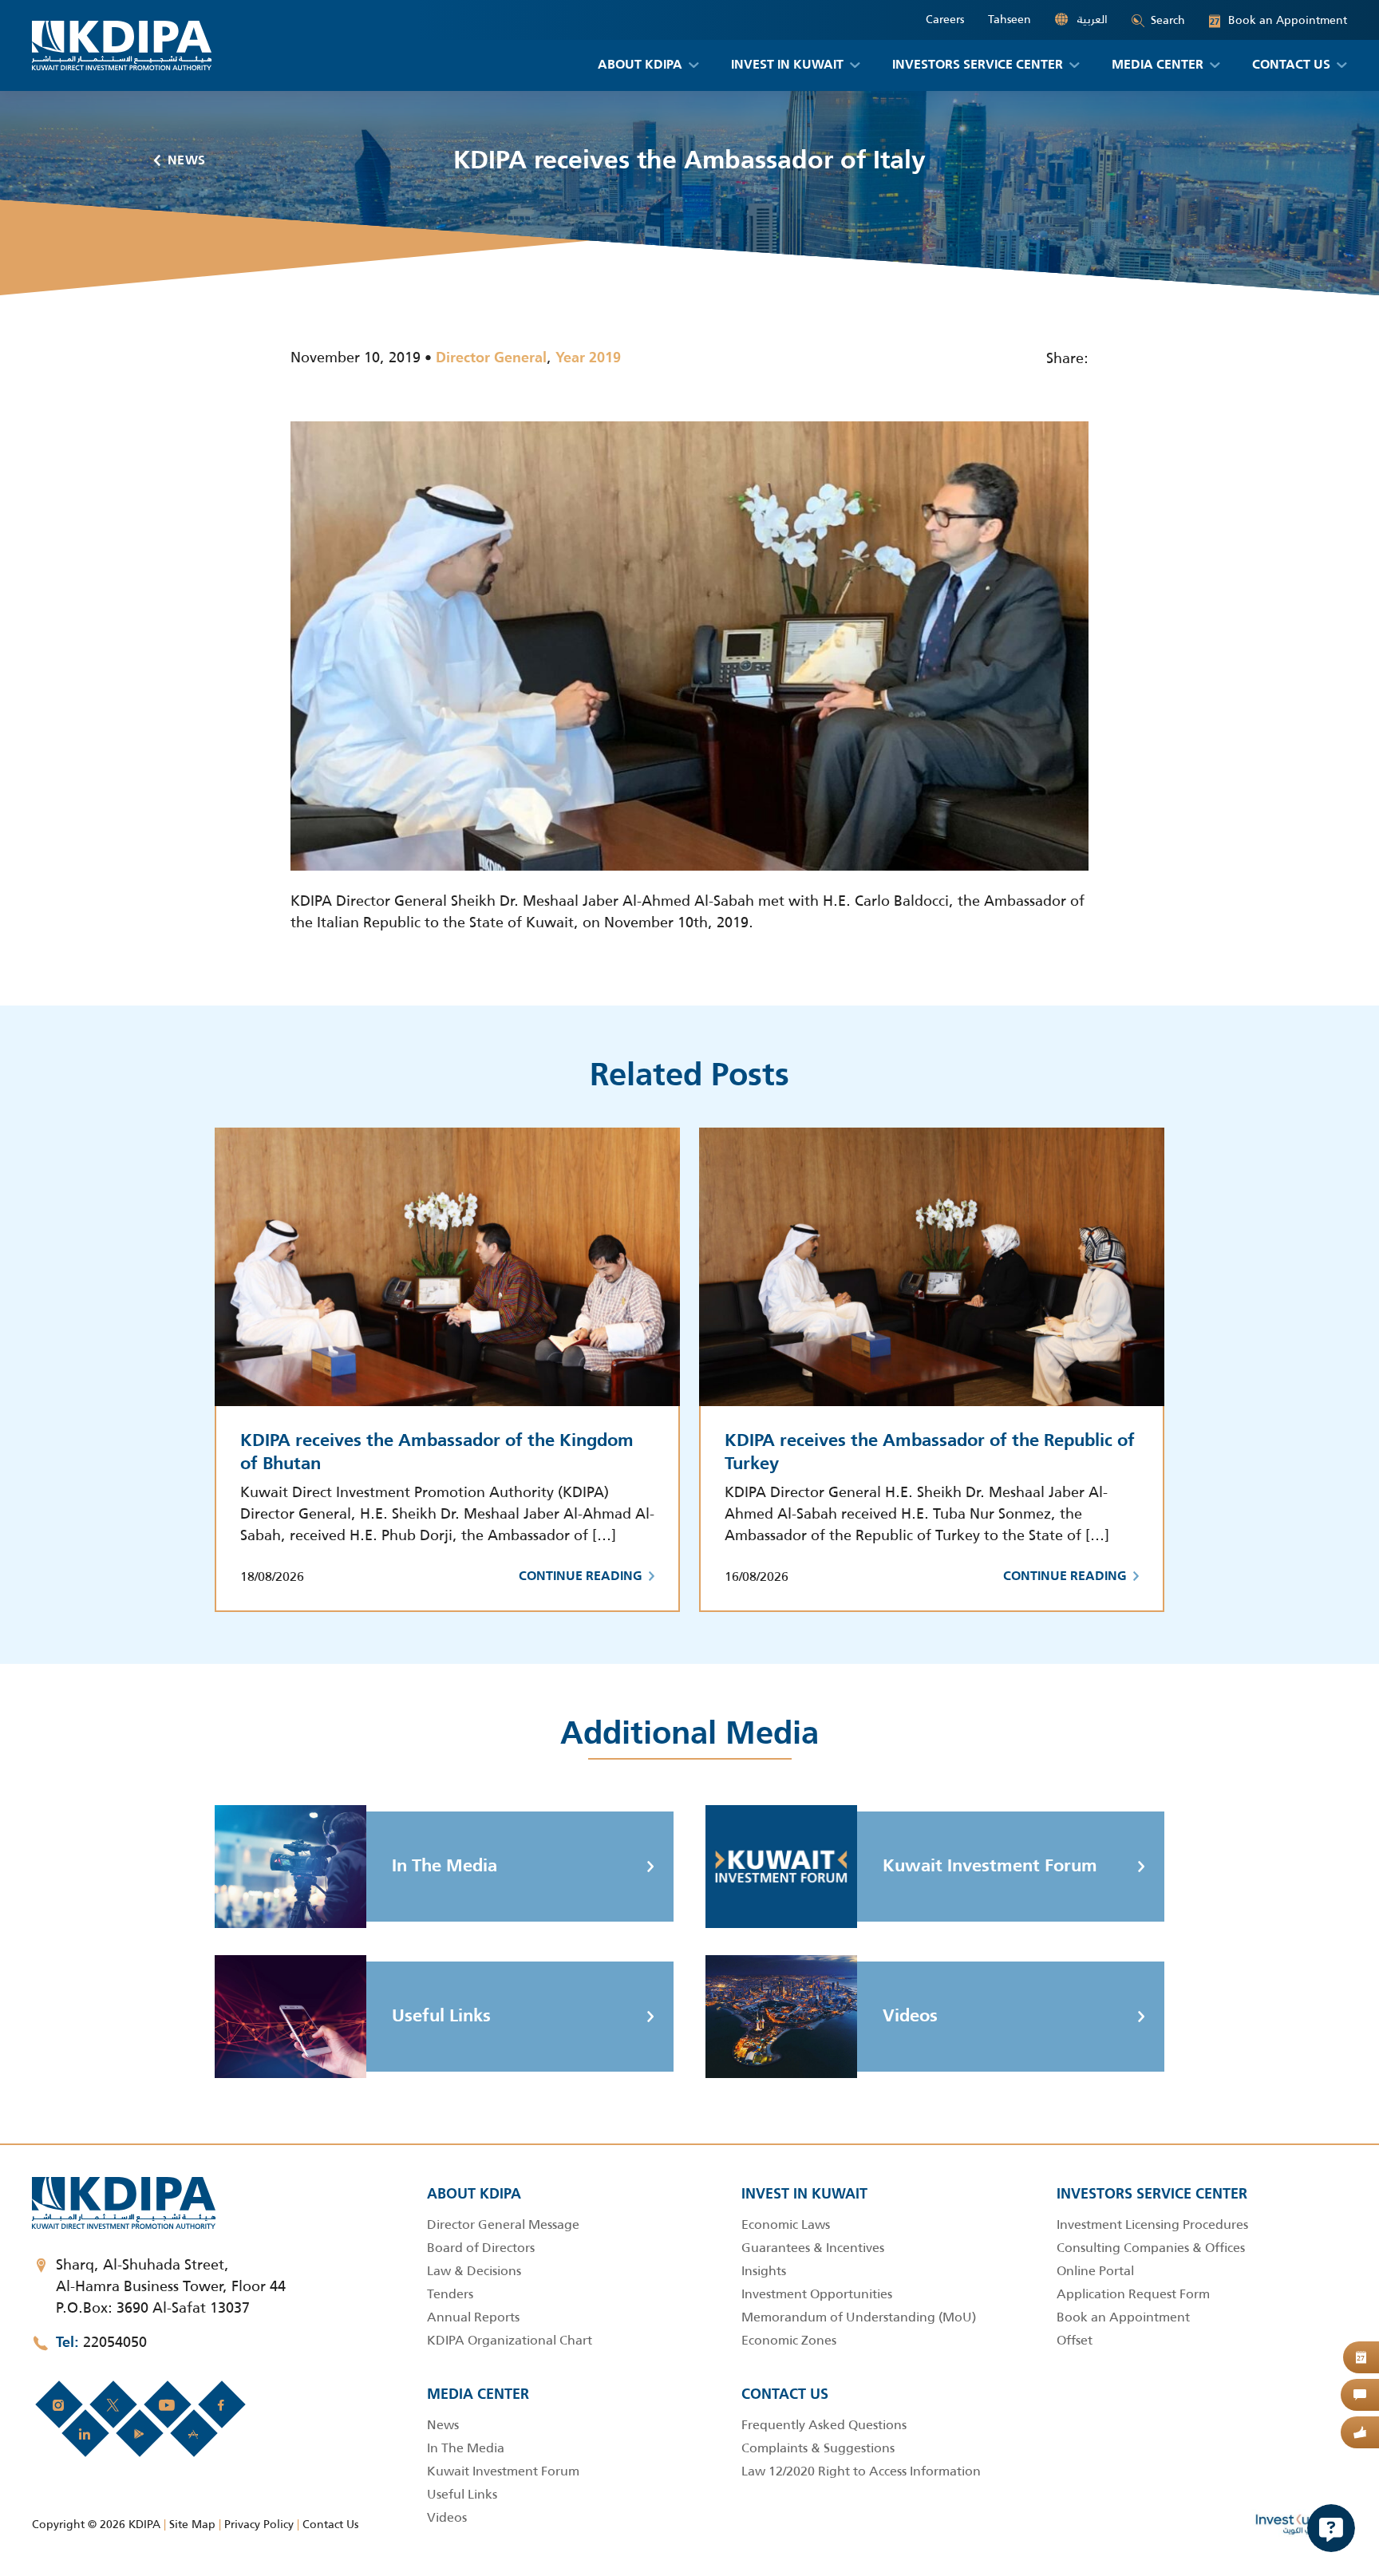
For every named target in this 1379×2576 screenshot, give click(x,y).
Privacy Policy (259, 2524)
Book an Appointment (1278, 20)
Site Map (192, 2524)
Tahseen (1010, 20)
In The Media (445, 1867)
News (187, 161)
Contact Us (330, 2524)
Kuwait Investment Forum (990, 1867)
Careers (945, 20)
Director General (491, 358)
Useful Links (441, 2017)
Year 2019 (588, 358)
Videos (910, 2017)
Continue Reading (581, 1577)
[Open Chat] (1331, 2528)
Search (1168, 20)
